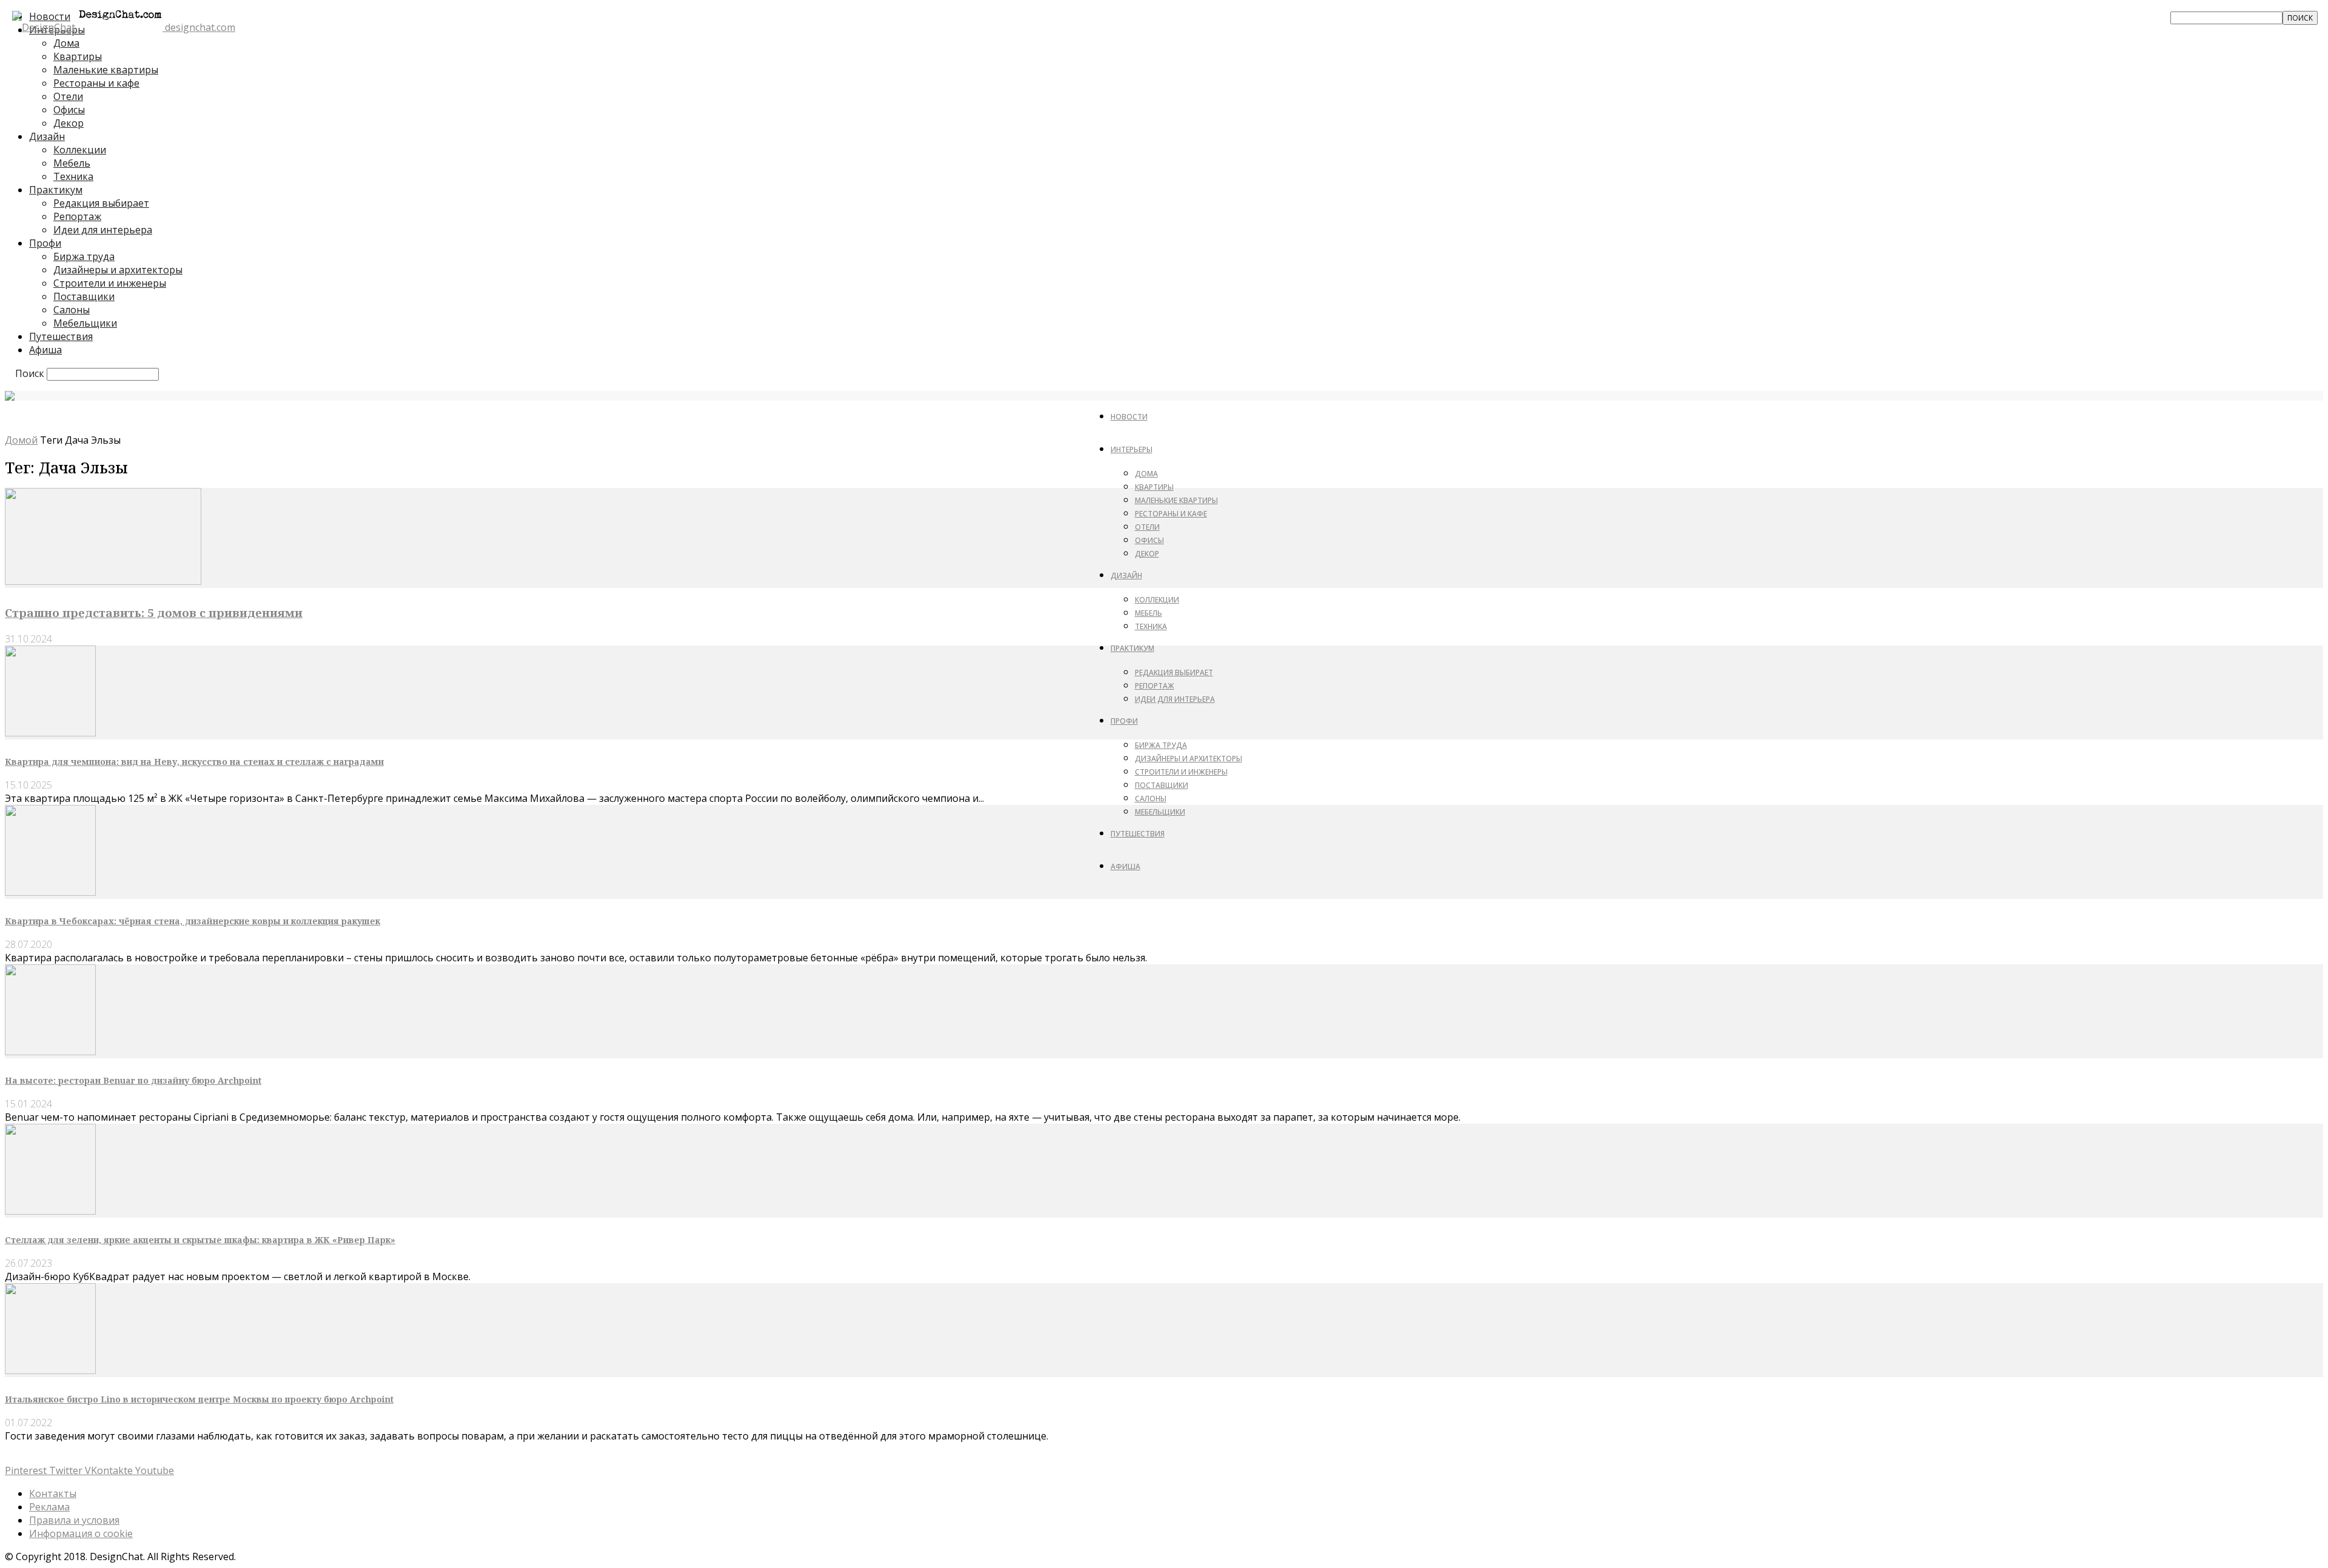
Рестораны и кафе (96, 83)
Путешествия (61, 336)
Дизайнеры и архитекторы (118, 270)
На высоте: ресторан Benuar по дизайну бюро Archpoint (133, 1080)
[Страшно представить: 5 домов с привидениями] (103, 581)
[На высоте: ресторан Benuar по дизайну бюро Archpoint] (50, 1052)
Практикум (56, 190)
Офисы (69, 110)
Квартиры (78, 56)
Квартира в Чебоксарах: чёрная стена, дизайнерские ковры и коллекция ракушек (192, 921)
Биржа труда (84, 256)
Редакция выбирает (101, 203)
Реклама (49, 1507)
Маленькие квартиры (106, 70)
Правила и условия (74, 1520)
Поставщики (84, 296)
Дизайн (47, 136)
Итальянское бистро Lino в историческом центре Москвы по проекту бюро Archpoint (199, 1399)
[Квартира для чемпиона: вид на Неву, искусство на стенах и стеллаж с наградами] (50, 733)
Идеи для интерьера (103, 230)
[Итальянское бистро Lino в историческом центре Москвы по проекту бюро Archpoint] (50, 1370)
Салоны (72, 310)
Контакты (53, 1493)
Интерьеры (1132, 449)
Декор (69, 123)
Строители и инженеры (110, 283)
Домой (21, 440)
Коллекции (80, 150)
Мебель (72, 163)
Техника (73, 176)
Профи (45, 243)
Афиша (45, 350)
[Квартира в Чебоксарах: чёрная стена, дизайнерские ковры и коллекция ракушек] (50, 892)
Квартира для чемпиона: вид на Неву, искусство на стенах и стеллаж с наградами (194, 762)
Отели (68, 96)
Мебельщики (85, 323)
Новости (1129, 417)
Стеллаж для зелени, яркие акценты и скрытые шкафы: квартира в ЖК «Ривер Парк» (200, 1240)
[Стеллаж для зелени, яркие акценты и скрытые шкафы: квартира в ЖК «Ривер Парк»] (50, 1211)
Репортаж (77, 216)
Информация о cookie (81, 1533)
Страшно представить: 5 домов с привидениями (154, 612)
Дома (1146, 474)
